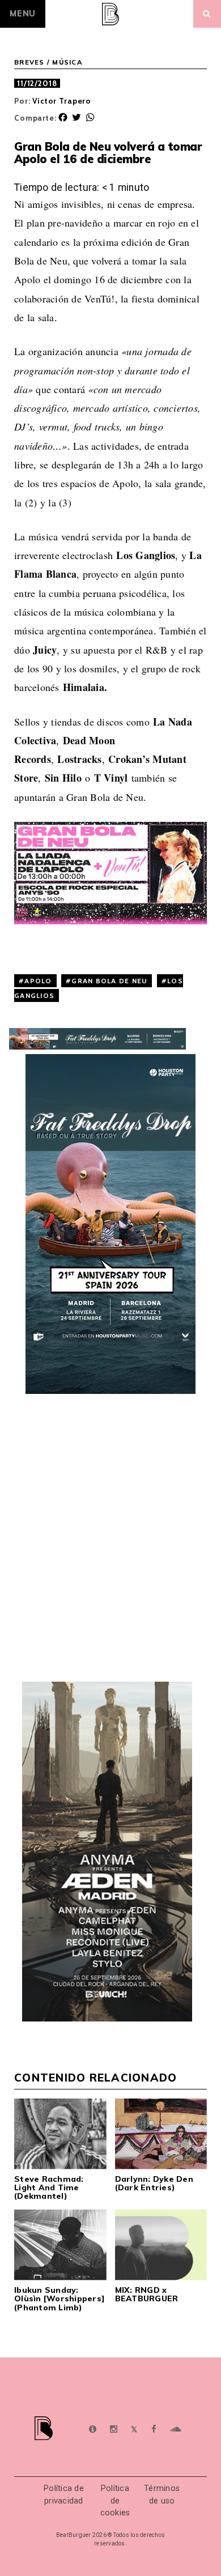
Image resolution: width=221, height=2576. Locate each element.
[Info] (93, 2430)
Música (67, 62)
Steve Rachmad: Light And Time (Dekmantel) (49, 2188)
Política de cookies (115, 2501)
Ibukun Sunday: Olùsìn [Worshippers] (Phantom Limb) (59, 2299)
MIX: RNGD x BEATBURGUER (147, 2294)
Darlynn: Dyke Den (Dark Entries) (154, 2183)
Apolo (38, 981)
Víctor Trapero (62, 101)
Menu (23, 14)
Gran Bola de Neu (109, 981)
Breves (29, 62)
